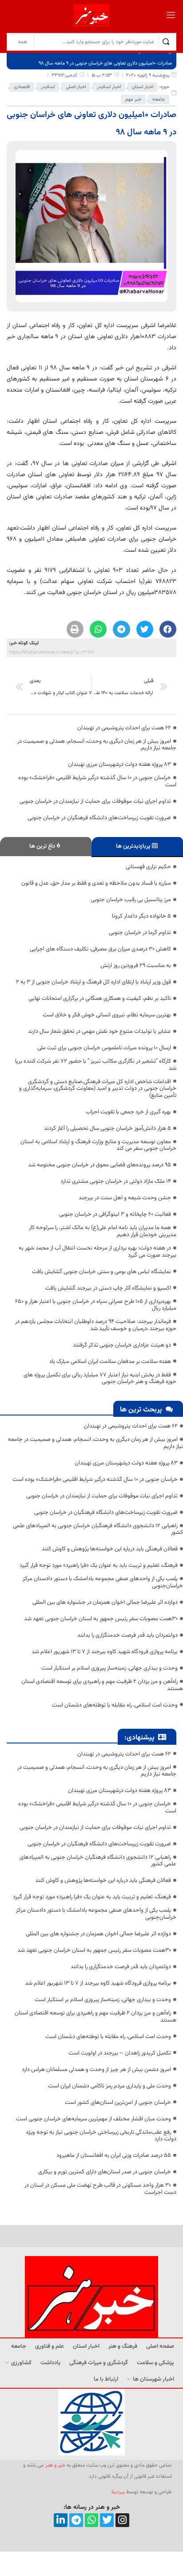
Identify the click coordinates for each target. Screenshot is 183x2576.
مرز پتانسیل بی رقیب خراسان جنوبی (131, 900)
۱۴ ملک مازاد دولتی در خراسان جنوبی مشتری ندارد (116, 1181)
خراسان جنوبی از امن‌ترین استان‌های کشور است (118, 2103)
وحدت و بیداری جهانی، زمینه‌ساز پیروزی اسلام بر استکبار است (109, 1668)
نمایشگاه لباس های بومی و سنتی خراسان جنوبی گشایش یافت (101, 1272)
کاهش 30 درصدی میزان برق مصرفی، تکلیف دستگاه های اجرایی (100, 949)
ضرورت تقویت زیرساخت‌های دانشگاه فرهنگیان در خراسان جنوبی (99, 818)
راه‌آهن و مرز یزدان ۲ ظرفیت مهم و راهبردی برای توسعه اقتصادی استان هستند (102, 1685)
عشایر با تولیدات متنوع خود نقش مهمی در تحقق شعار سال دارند (99, 1031)
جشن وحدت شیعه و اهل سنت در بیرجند (125, 1198)
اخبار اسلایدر (109, 87)
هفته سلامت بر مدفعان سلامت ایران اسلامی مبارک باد (110, 1362)
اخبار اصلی (76, 87)
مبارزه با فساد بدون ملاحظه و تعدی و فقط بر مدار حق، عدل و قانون (96, 883)
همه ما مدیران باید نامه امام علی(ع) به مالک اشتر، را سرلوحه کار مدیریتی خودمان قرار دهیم (103, 1231)
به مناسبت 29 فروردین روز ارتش (136, 966)
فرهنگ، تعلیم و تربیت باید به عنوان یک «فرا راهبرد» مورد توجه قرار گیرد (99, 1565)
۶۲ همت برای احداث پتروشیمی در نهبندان (124, 728)
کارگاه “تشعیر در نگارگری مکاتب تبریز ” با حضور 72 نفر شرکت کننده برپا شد (96, 1065)
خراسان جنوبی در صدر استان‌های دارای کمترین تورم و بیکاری (105, 2172)
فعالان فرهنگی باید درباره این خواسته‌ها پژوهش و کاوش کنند (110, 1549)
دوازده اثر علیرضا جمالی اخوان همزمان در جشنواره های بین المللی (105, 1602)
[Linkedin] (61, 2520)
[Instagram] (122, 2520)
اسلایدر (48, 87)
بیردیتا (118, 2492)
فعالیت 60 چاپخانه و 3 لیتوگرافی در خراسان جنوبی (115, 1214)
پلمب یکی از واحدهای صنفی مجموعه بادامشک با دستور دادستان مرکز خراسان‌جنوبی (103, 1582)
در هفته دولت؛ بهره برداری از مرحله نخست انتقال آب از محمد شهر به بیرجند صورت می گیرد (97, 1252)
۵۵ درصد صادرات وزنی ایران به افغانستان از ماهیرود (114, 2155)
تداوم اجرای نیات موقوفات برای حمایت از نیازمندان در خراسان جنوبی (95, 801)
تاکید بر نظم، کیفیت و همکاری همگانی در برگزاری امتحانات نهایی (100, 999)
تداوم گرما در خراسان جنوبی (140, 933)
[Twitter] (107, 2520)
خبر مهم (133, 99)
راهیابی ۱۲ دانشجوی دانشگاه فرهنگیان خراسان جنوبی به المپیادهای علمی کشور (98, 1529)
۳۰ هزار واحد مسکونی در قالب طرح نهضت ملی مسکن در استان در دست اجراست (100, 2189)
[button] (168, 629)
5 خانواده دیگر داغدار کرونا (141, 916)
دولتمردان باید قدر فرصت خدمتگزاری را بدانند (127, 1635)
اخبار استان (143, 87)
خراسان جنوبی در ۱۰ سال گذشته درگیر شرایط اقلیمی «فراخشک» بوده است (97, 781)
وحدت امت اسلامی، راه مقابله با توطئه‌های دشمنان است (115, 1705)
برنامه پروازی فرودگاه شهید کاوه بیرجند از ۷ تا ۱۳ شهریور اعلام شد (105, 1652)
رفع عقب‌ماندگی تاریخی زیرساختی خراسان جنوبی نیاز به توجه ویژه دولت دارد (101, 2136)
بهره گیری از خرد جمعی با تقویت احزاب (128, 1112)
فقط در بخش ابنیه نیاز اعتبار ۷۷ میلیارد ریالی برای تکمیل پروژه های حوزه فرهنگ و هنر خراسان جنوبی (100, 1379)
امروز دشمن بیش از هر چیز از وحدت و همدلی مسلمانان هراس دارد (96, 2070)
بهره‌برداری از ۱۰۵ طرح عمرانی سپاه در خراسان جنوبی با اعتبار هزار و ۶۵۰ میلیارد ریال (96, 1305)
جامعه (159, 99)
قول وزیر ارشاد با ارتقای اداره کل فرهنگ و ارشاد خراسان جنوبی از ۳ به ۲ (93, 982)
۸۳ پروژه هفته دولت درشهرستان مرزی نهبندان (119, 764)
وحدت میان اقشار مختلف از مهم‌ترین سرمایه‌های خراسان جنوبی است (93, 2119)
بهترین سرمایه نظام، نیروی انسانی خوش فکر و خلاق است (107, 1015)
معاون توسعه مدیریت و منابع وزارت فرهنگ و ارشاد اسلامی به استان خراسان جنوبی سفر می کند (98, 1145)
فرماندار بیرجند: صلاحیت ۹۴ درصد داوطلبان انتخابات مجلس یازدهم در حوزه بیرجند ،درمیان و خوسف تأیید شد (96, 1325)
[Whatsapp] (92, 2520)
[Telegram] (76, 2520)
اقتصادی (22, 87)
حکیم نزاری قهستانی (148, 867)
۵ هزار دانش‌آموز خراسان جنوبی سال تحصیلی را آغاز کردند (107, 1128)
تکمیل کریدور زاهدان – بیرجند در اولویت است (120, 2053)
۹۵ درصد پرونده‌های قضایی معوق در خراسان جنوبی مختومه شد (99, 1165)
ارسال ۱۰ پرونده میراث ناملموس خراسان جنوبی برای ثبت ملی (104, 1048)
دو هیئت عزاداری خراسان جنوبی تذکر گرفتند (122, 1345)
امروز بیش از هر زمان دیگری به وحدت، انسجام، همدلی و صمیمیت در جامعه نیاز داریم (97, 745)
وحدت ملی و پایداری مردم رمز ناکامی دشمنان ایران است (109, 2086)
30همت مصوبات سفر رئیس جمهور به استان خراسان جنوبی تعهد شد (101, 1619)
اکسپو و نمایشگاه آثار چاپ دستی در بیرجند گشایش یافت (108, 1288)
